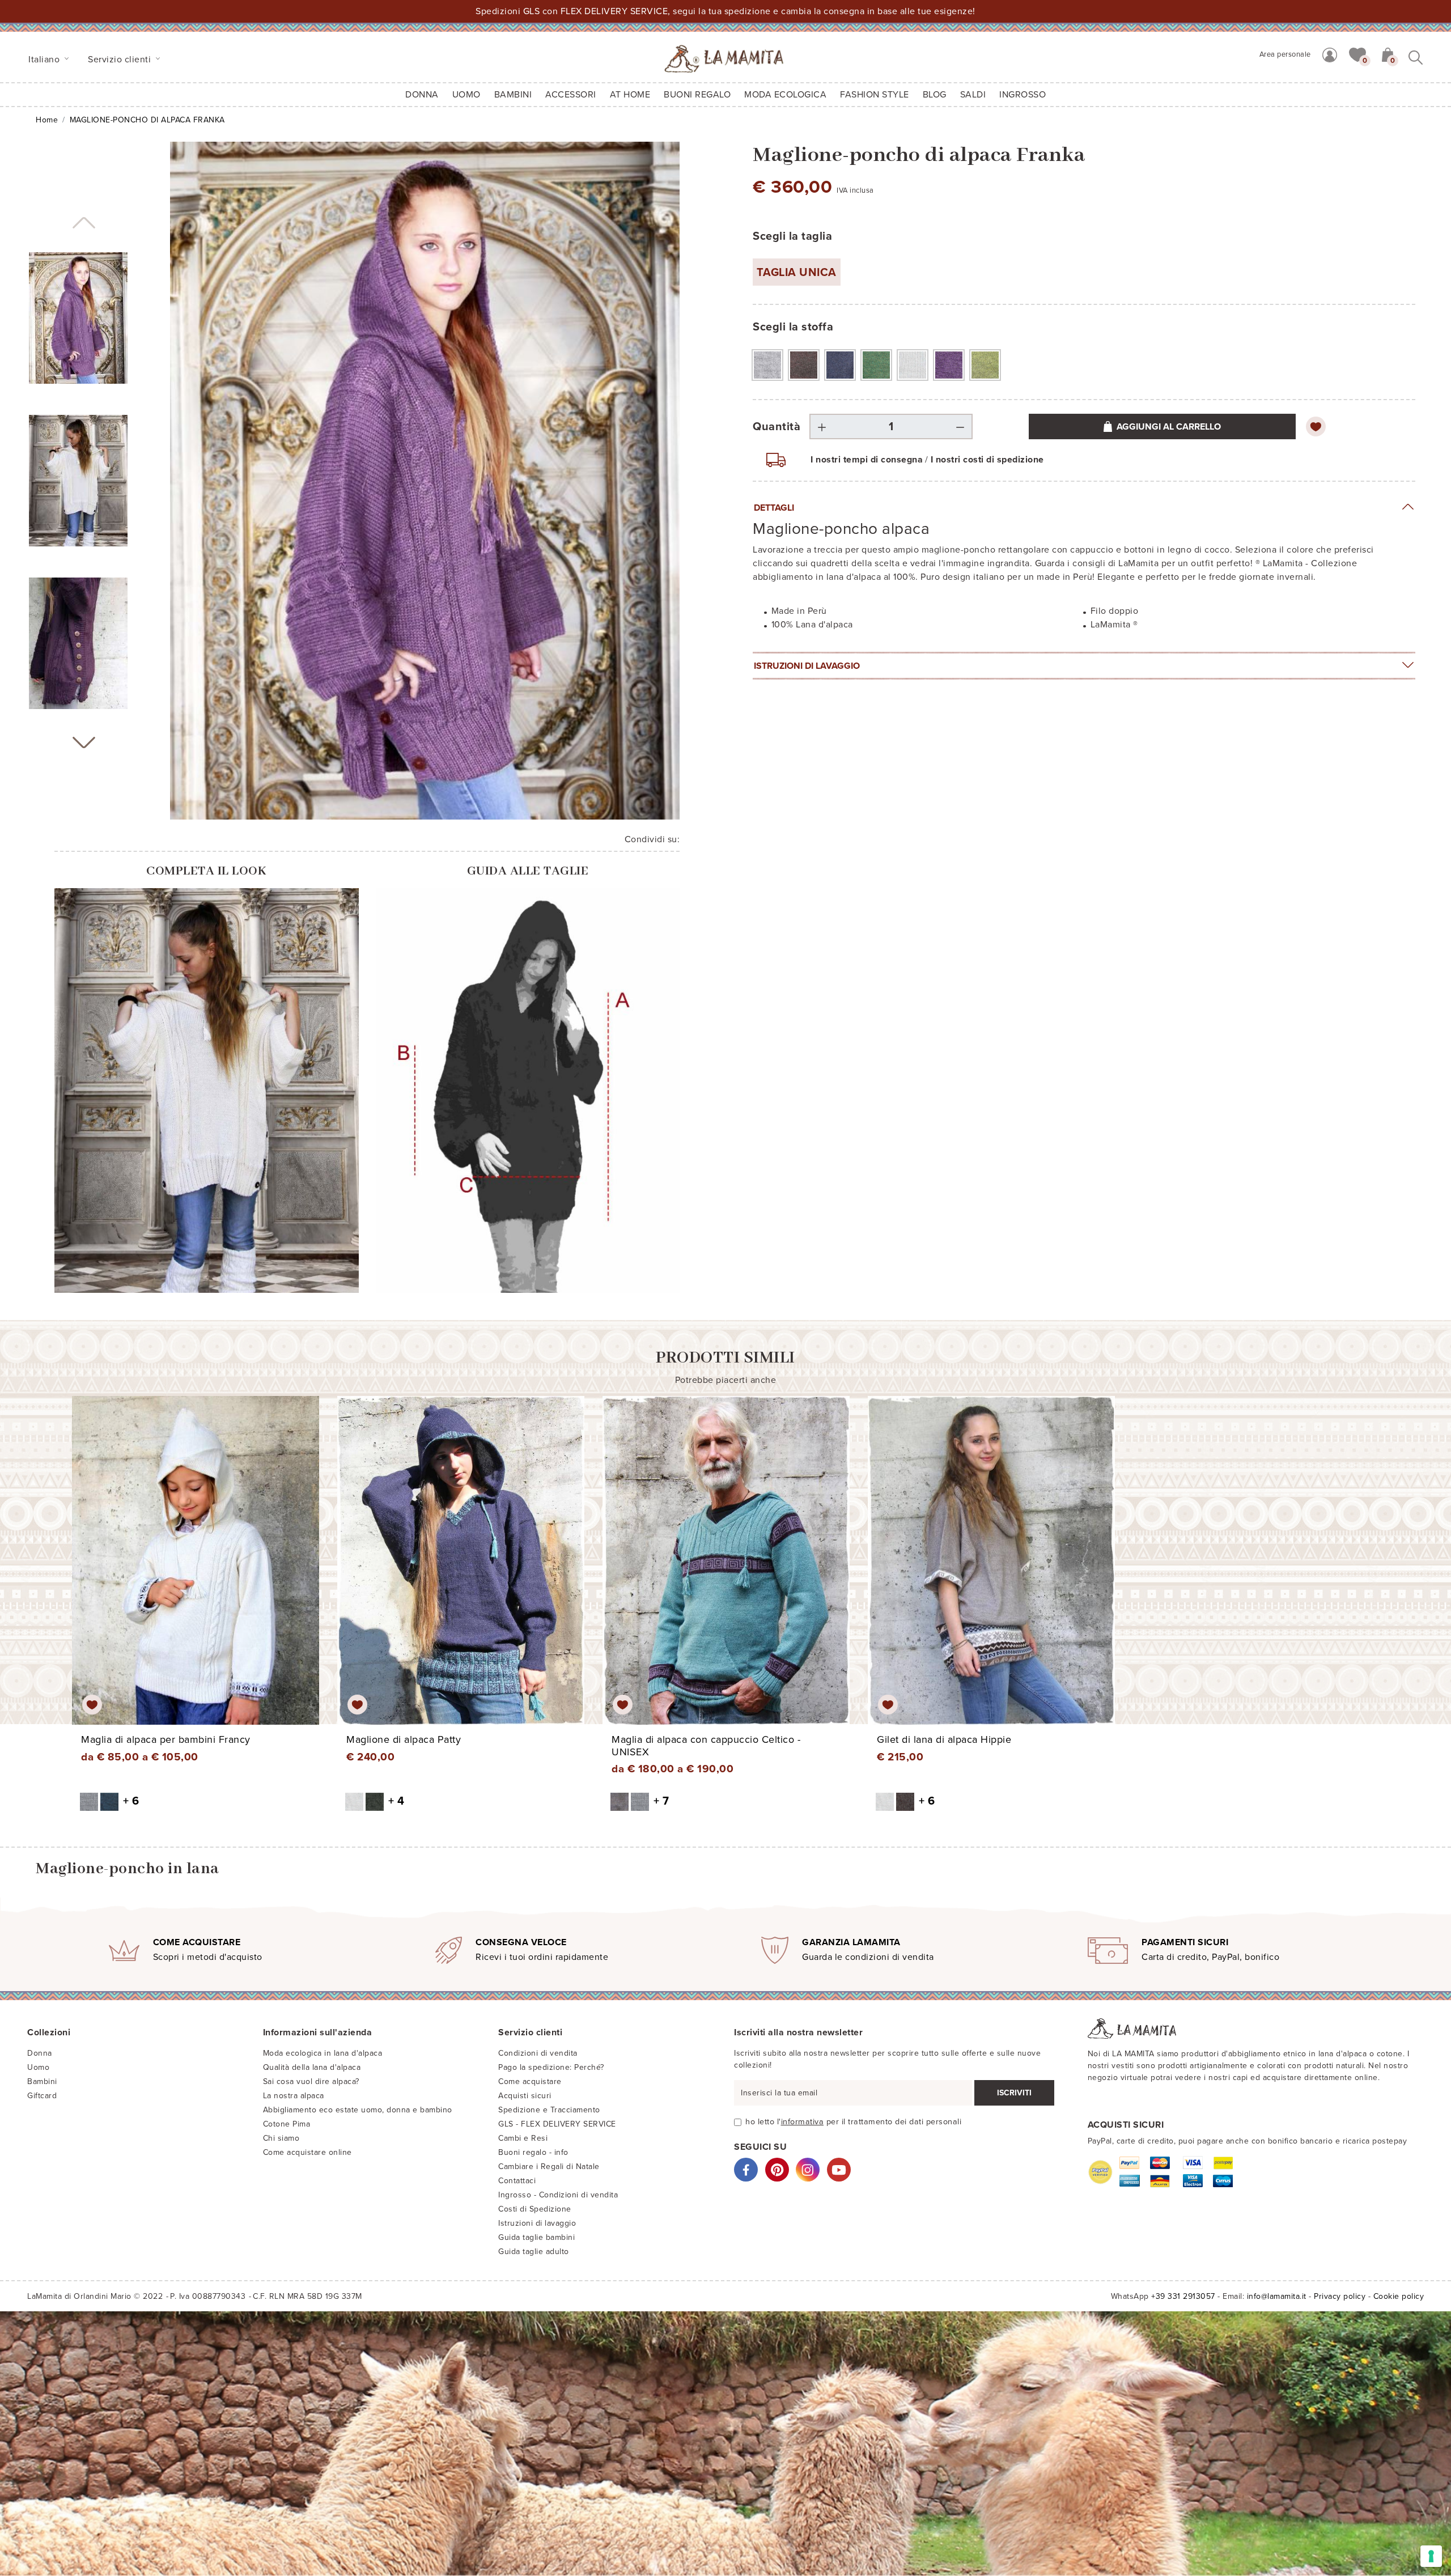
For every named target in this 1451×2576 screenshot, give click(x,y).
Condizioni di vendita (538, 2053)
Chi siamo (281, 2138)
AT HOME (630, 95)
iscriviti (1014, 2093)
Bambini (42, 2081)
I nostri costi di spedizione (987, 460)
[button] (1357, 54)
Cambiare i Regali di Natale (549, 2167)
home (47, 120)
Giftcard (42, 2096)
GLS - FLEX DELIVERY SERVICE (557, 2124)
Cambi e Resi (523, 2138)
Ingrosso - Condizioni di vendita (558, 2195)
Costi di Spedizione (535, 2209)
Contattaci (517, 2181)
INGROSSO (1023, 95)
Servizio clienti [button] (121, 60)
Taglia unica (797, 273)
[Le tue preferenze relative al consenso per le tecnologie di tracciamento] (1431, 2556)
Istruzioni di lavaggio (807, 666)
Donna (422, 95)
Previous (84, 223)
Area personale (1285, 54)
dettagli (774, 508)
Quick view (196, 1571)
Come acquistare (530, 2081)
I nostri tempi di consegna (867, 460)
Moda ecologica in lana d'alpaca (323, 2053)
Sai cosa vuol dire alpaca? (311, 2081)
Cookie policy (1399, 2296)
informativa (803, 2122)
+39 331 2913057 (1183, 2296)
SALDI (973, 95)
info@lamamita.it (1277, 2296)
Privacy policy (1340, 2296)
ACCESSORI (571, 95)
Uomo (466, 95)
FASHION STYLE (875, 95)
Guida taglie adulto (534, 2252)
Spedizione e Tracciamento (549, 2110)
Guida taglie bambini (536, 2237)
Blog (935, 95)
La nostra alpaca (294, 2096)
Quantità (777, 427)
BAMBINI (513, 95)
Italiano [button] (45, 60)
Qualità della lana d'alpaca (312, 2067)
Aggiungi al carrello (1169, 427)
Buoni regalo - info (533, 2152)
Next (84, 742)
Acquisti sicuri (525, 2096)
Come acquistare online (307, 2152)
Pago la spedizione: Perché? (551, 2067)
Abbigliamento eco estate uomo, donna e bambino (358, 2110)
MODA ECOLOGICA (785, 95)
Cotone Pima (287, 2124)
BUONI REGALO (697, 95)
